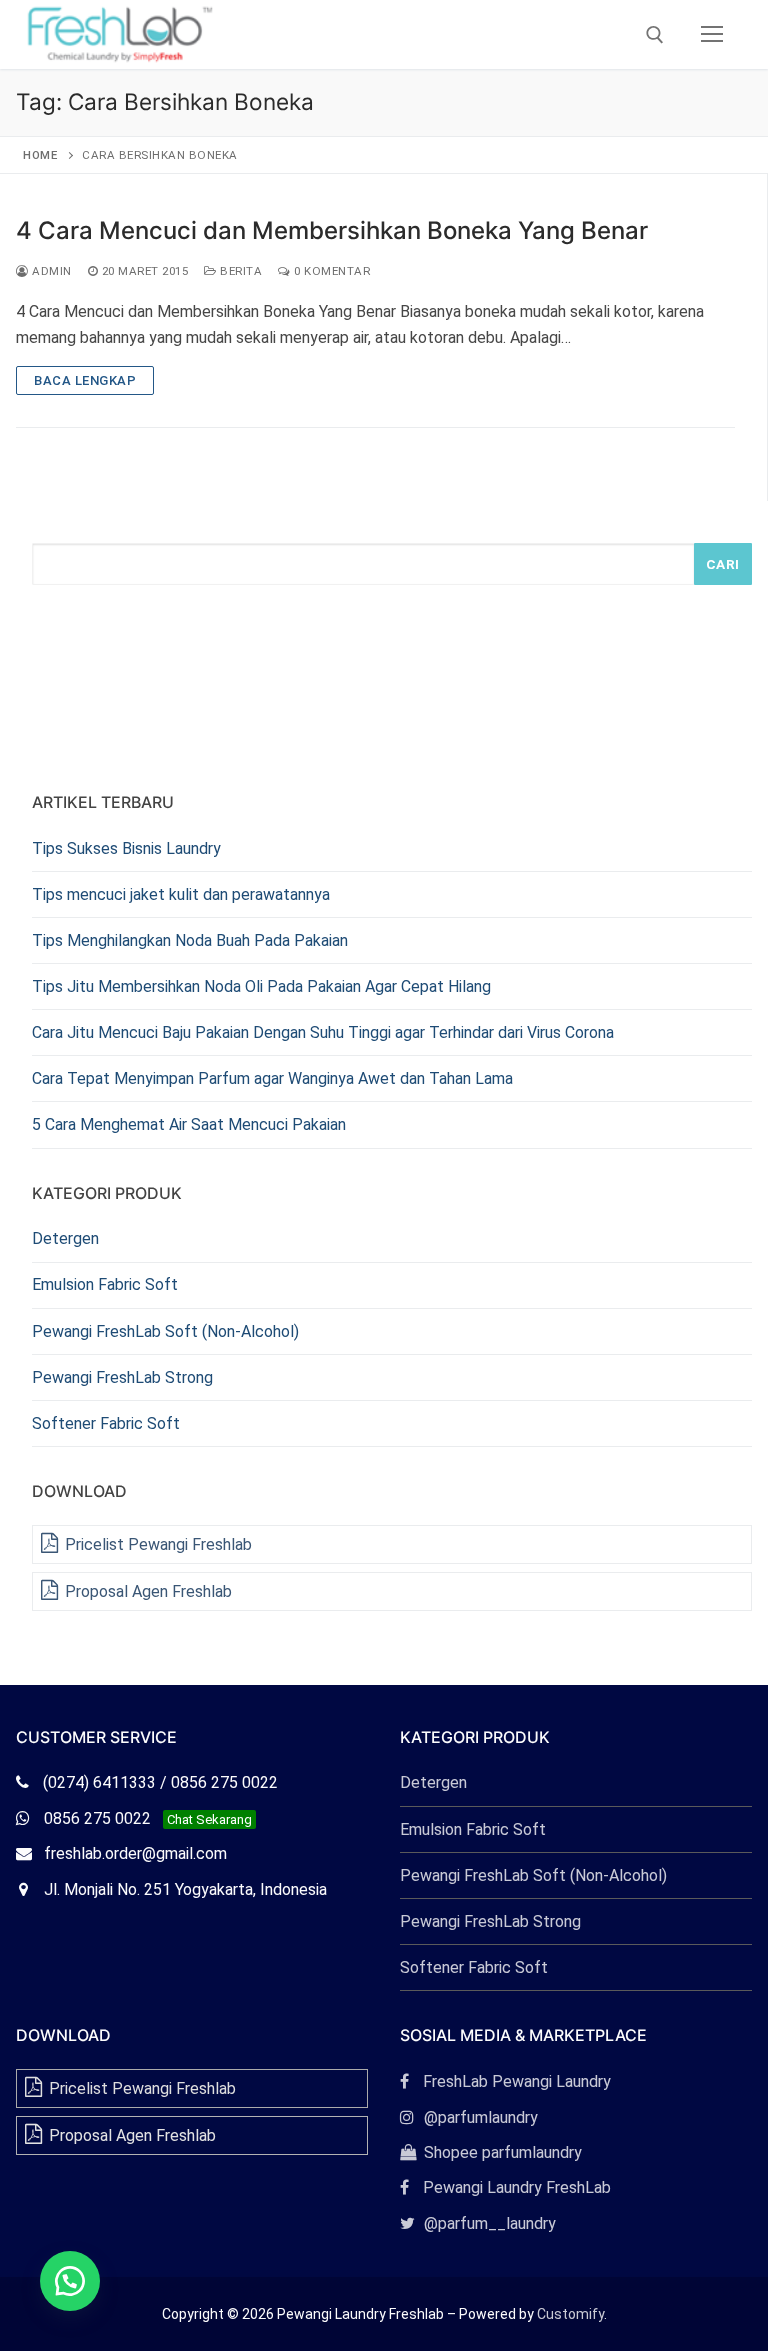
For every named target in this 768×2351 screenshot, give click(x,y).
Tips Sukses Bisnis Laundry (126, 848)
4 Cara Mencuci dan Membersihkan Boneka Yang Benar (332, 230)
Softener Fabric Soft (106, 1423)
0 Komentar (330, 271)
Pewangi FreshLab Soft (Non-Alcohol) (165, 1331)
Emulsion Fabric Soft (105, 1284)
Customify (570, 2314)
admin (50, 271)
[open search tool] (655, 35)
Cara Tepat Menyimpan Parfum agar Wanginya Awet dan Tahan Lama (272, 1078)
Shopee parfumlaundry (491, 2152)
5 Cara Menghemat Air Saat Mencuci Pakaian (189, 1124)
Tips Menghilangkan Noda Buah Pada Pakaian (190, 940)
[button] (70, 2281)
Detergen (65, 1238)
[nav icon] (712, 35)
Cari (723, 564)
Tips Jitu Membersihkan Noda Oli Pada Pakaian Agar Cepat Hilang (261, 986)
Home (40, 155)
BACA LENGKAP (85, 380)
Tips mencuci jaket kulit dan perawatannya (181, 894)
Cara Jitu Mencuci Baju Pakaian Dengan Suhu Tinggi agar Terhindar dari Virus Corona (323, 1032)
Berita (239, 271)
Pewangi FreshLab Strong (122, 1377)
